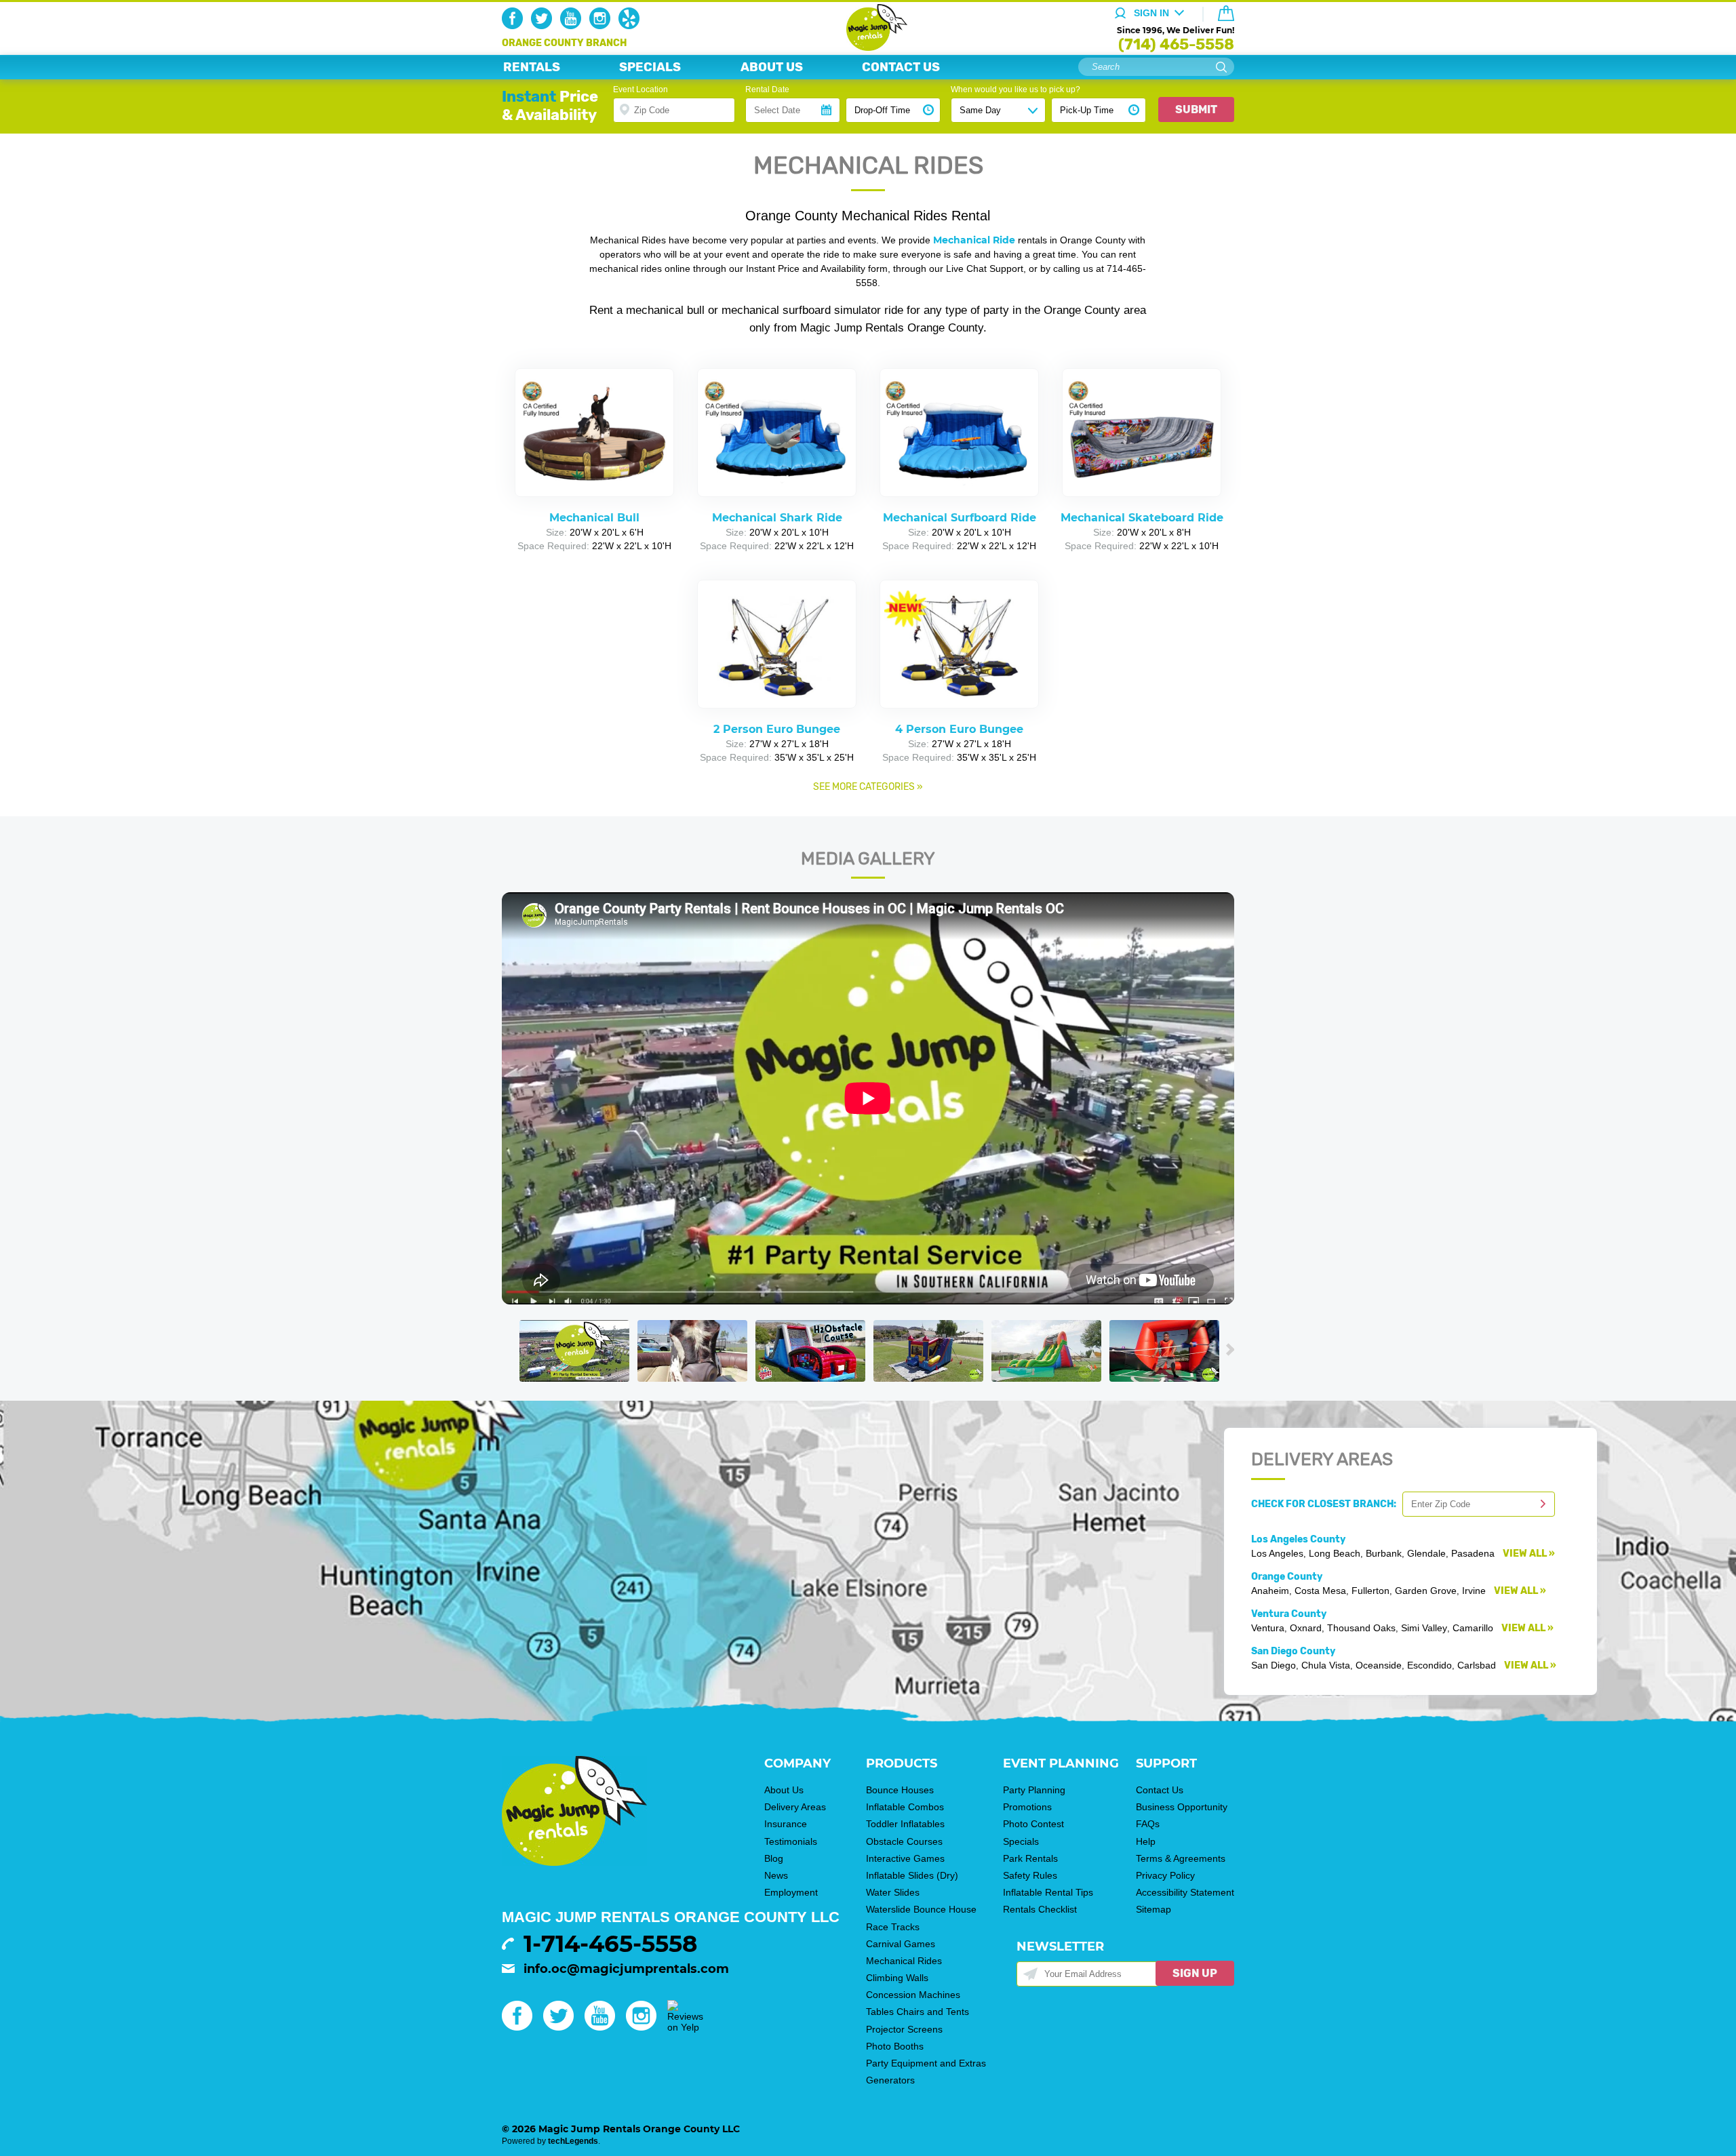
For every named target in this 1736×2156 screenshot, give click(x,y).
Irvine (1474, 1591)
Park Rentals (1030, 1858)
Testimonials (791, 1841)
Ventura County (1289, 1614)
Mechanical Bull (594, 518)
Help (1146, 1841)
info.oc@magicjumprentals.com (626, 1969)
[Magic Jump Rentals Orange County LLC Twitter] (544, 26)
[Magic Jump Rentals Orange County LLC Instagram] (603, 26)
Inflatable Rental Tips (1048, 1892)
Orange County (1287, 1577)
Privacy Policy (1165, 1875)
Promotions (1027, 1807)
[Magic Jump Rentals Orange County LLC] (868, 47)
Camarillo (1473, 1628)
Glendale (1426, 1553)
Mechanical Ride (974, 240)
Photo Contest (1033, 1824)
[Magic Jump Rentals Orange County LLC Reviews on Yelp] (685, 2027)
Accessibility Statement (1185, 1892)
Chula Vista (1326, 1665)
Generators (890, 2080)
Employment (791, 1892)
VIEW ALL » (1529, 1554)
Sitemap (1153, 1909)
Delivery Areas (795, 1807)
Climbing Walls (897, 1978)
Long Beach (1335, 1553)
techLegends (573, 2141)
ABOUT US (772, 67)
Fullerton (1370, 1591)
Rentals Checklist (1040, 1909)
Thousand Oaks (1361, 1628)
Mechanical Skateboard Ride (1142, 518)
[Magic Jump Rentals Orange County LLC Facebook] (515, 26)
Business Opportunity (1182, 1807)
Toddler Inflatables (905, 1824)
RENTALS (532, 67)
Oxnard (1306, 1628)
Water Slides (893, 1892)
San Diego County (1293, 1651)
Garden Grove (1426, 1591)
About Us (784, 1790)
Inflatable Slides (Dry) (912, 1875)
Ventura (1268, 1628)
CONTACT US (901, 67)
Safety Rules (1030, 1875)
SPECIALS (650, 67)
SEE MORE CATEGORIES (864, 787)
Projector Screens (904, 2029)
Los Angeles (1277, 1553)
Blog (774, 1858)
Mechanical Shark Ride (777, 518)
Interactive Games (905, 1858)
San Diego (1274, 1665)
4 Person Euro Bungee (959, 729)
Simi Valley (1424, 1628)
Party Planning (1034, 1790)
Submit (1196, 109)
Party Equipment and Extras (926, 2063)
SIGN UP (1195, 1973)
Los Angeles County (1298, 1539)
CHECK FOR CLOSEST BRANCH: (1327, 1504)
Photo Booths (895, 2046)
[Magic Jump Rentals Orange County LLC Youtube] (573, 26)
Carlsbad (1477, 1665)
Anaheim (1270, 1591)
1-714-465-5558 (610, 1944)
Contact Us (1160, 1790)
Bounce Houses (900, 1790)
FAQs (1148, 1824)
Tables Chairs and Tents (918, 2012)
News (776, 1875)
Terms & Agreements (1181, 1858)
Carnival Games (901, 1944)
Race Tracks (893, 1927)
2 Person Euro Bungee (777, 729)
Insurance (786, 1824)
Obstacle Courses (904, 1841)
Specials (1021, 1841)
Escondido (1429, 1665)
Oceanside (1379, 1665)
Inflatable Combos (905, 1807)
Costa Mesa (1320, 1591)
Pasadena (1473, 1553)
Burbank (1384, 1553)
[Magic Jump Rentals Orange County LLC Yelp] (632, 26)
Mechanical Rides (904, 1961)
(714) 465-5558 (1176, 44)
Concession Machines (913, 1995)
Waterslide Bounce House (921, 1909)
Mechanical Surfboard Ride (960, 518)
